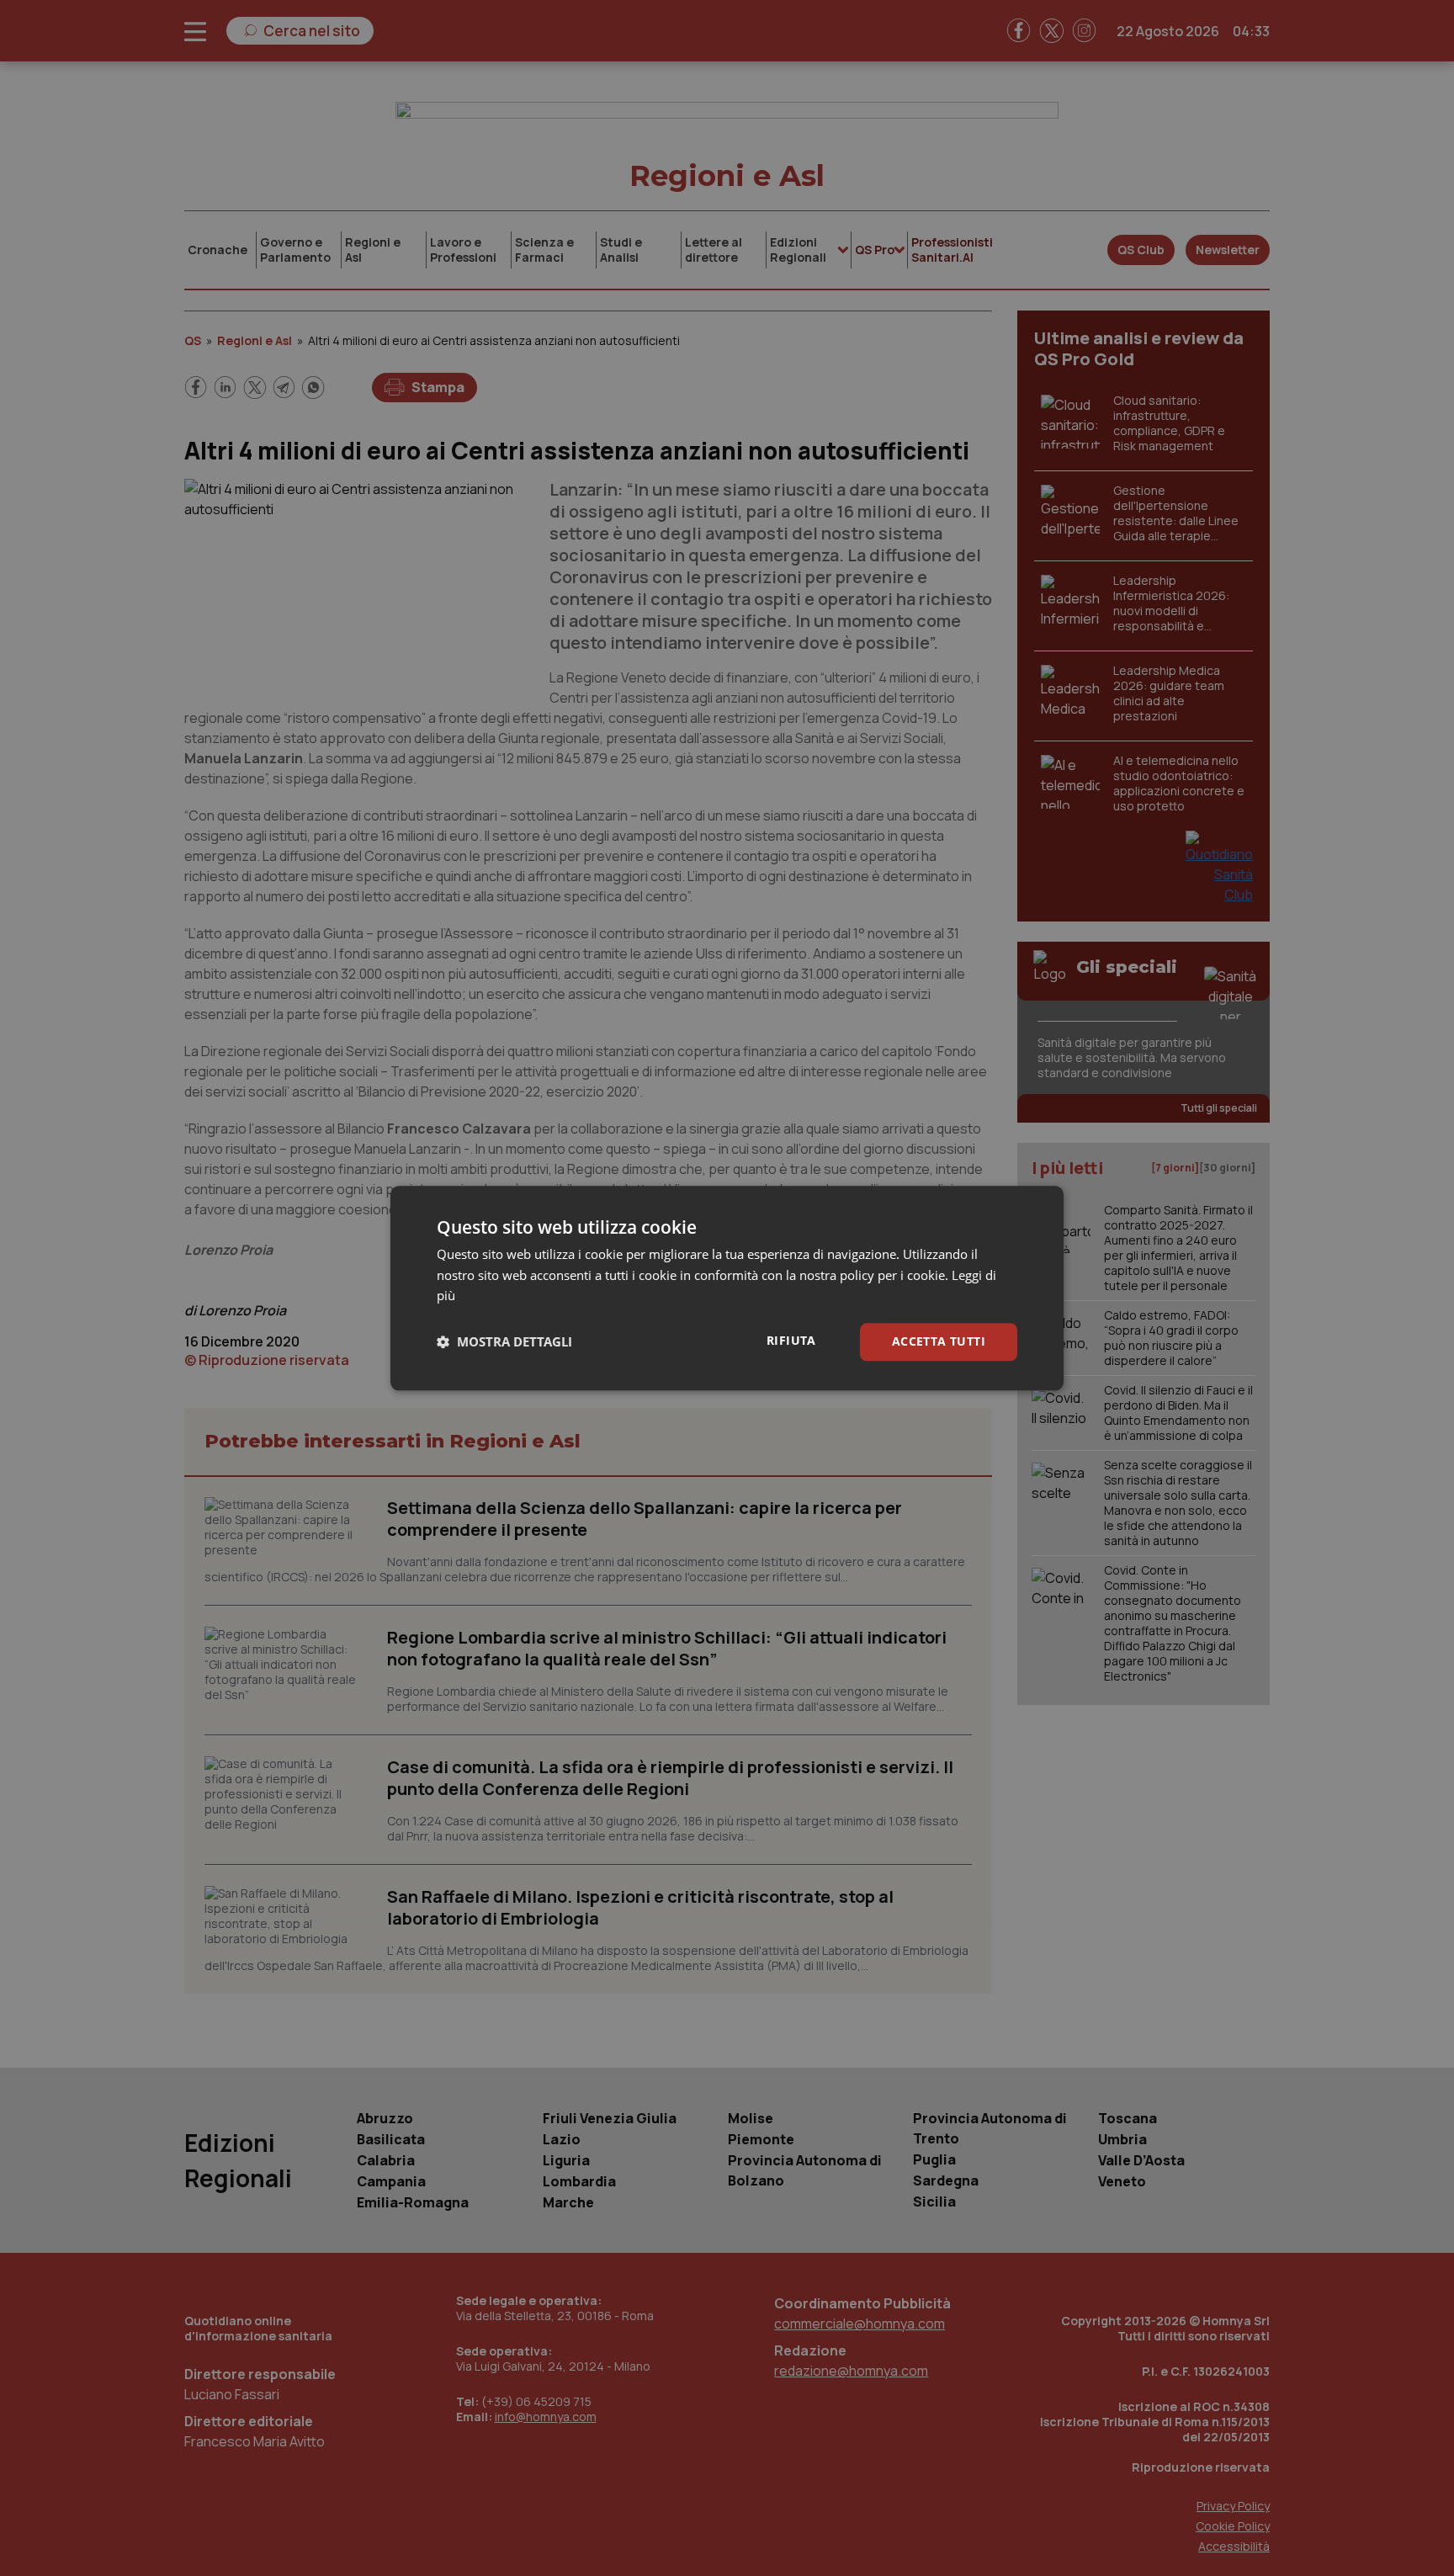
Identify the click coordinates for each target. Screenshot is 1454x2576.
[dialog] (727, 1288)
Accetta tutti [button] (939, 1341)
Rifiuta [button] (791, 1340)
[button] (504, 1342)
